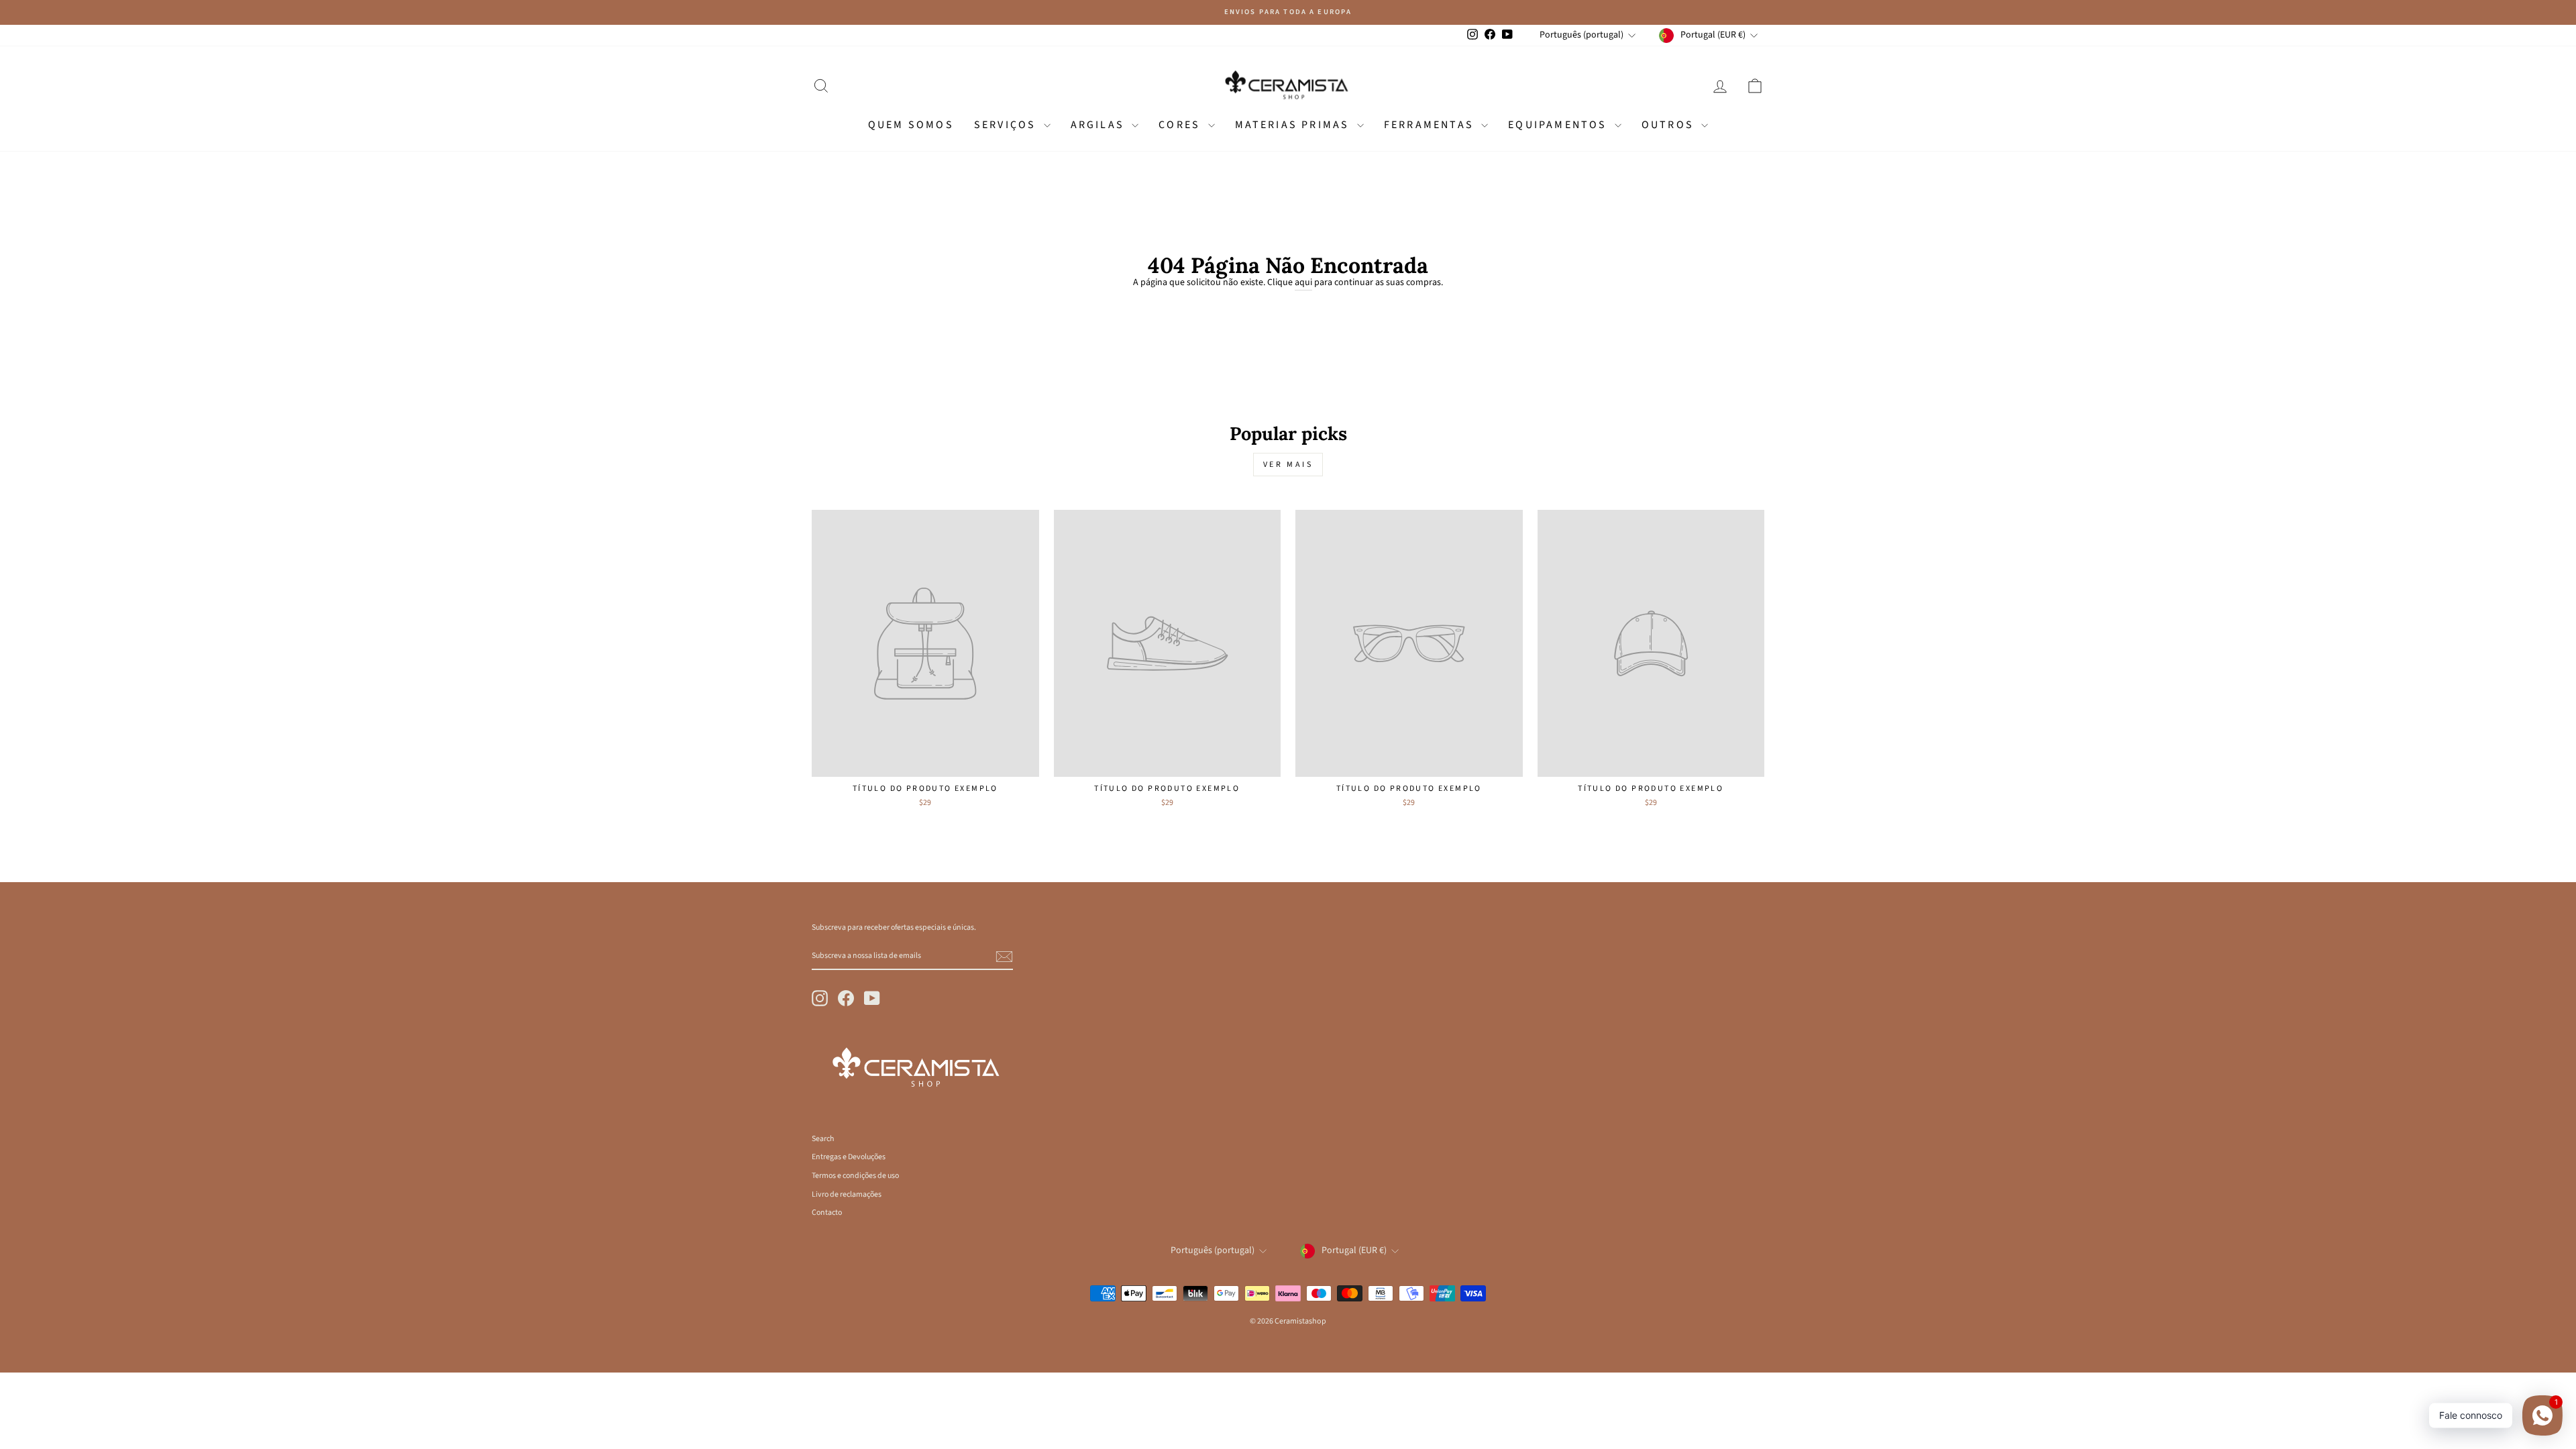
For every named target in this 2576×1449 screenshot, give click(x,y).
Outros (1670, 125)
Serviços (1007, 125)
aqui (1303, 283)
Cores (1181, 125)
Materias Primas (1294, 125)
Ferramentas (1431, 125)
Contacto (827, 1213)
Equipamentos (1560, 125)
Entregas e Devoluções (849, 1157)
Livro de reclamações (847, 1194)
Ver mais (1288, 465)
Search (823, 1139)
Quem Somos (911, 125)
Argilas (1100, 125)
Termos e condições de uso (855, 1176)
